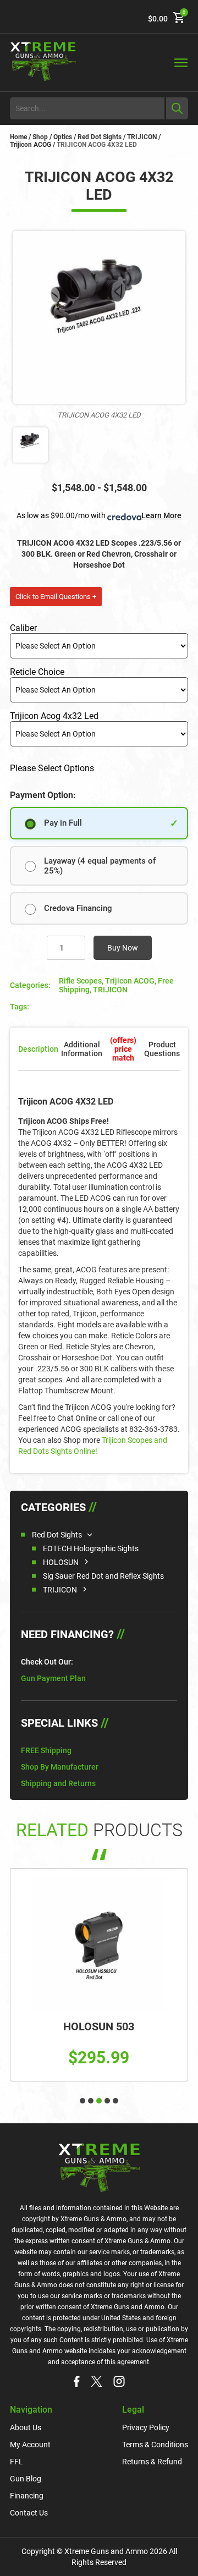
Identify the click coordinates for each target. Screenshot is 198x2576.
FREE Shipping (46, 1750)
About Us (26, 2427)
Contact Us (29, 2513)
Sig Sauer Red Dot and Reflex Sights (103, 1576)
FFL (16, 2462)
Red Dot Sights (100, 137)
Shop (40, 137)
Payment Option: (43, 795)
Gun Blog (26, 2479)
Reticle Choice (37, 672)
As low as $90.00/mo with (99, 515)
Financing (27, 2496)
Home (18, 137)
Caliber (23, 628)
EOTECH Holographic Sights (91, 1548)
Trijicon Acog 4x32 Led (54, 716)
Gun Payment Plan (53, 1678)
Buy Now (123, 948)
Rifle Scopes (80, 981)
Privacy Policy (146, 2427)
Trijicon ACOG (31, 145)
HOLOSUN (61, 1562)
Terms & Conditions (155, 2445)
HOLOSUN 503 (99, 2026)
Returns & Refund (152, 2462)
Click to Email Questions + (56, 597)
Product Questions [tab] (162, 1049)
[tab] (123, 1049)
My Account (30, 2445)
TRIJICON (142, 137)
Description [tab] (38, 1049)
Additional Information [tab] (82, 1049)
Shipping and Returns (58, 1783)
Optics (63, 137)
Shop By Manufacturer (60, 1767)
